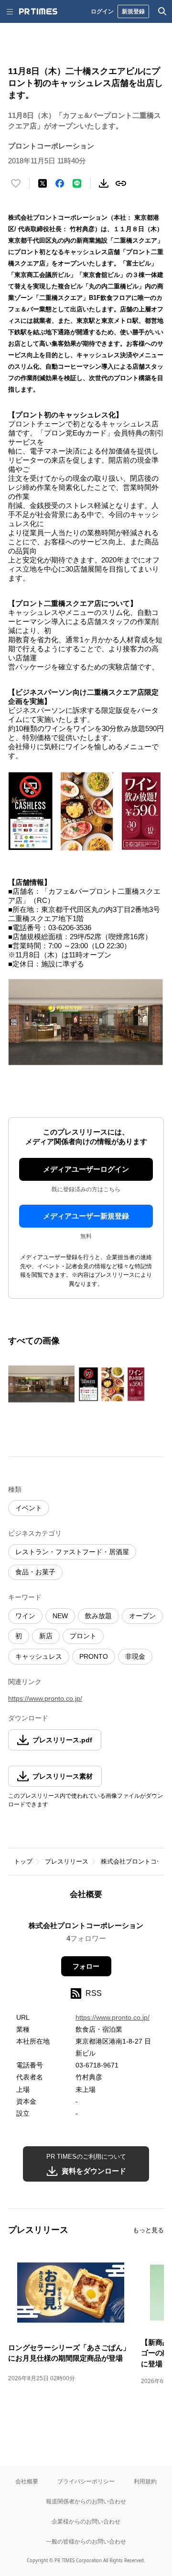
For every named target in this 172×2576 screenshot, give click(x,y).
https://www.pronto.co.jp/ (45, 1698)
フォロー (86, 1966)
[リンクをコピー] (121, 183)
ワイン (25, 1616)
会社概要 (27, 2481)
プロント (83, 1636)
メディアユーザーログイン (86, 1169)
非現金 (135, 1656)
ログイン (102, 11)
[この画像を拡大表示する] (42, 1384)
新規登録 (133, 11)
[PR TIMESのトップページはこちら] (38, 11)
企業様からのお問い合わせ (86, 2521)
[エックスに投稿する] (43, 183)
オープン (142, 1616)
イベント (29, 1508)
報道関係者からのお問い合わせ (86, 2501)
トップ (23, 1861)
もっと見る (148, 2230)
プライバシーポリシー (86, 2481)
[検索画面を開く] (162, 11)
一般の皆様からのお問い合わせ (86, 2541)
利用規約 (145, 2481)
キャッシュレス (39, 1656)
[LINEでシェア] (77, 183)
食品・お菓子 (35, 1572)
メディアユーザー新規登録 (86, 1216)
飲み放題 (98, 1616)
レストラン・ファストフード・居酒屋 (72, 1552)
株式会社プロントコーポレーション (86, 1925)
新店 (46, 1636)
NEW (60, 1616)
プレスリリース (67, 1861)
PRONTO (94, 1656)
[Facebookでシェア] (60, 183)
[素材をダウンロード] (104, 183)
